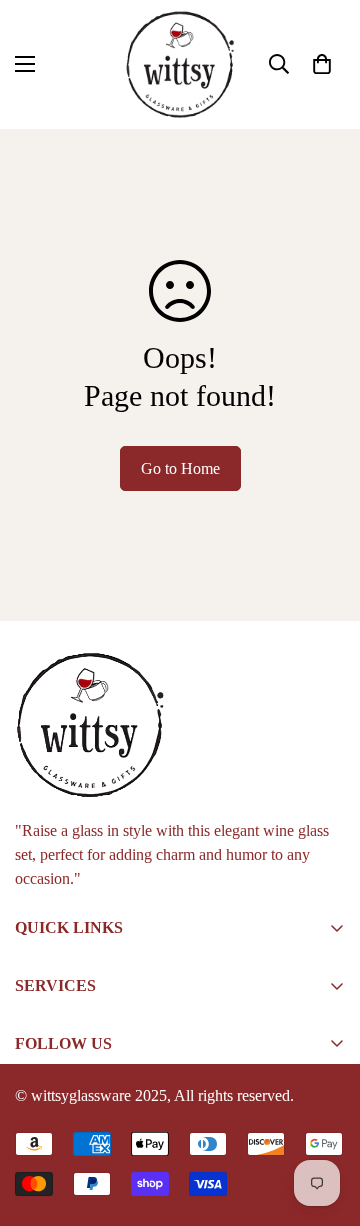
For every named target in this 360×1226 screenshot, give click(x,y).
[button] (322, 64)
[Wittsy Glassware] (180, 64)
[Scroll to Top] (324, 1120)
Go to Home (180, 468)
